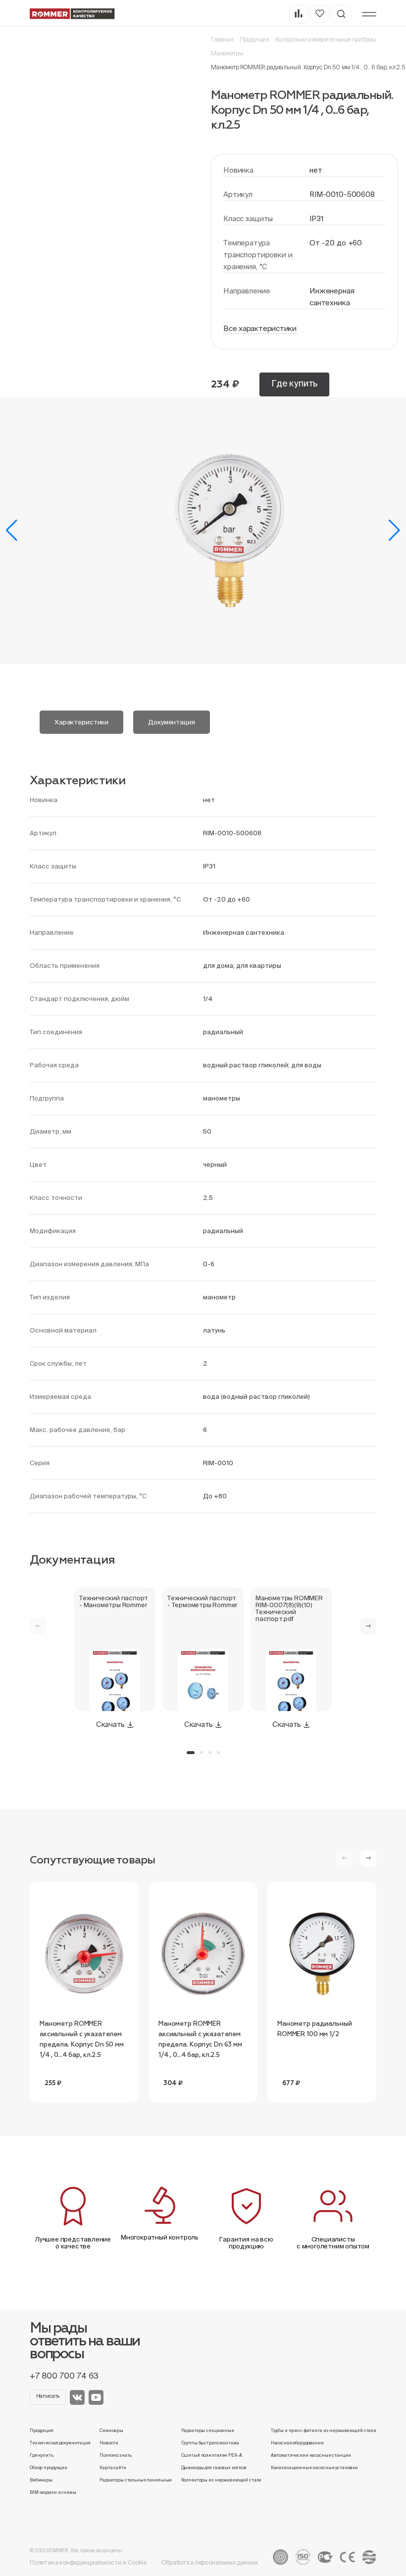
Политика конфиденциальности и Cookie (88, 2562)
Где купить (294, 383)
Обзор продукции (49, 2468)
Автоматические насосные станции (311, 2455)
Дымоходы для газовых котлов (214, 2468)
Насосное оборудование (297, 2443)
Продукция (254, 39)
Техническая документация (60, 2443)
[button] (12, 530)
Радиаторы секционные (208, 2431)
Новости (109, 2443)
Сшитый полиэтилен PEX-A (212, 2455)
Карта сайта (113, 2468)
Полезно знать (116, 2455)
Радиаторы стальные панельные (136, 2480)
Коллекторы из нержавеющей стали (222, 2480)
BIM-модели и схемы (53, 2492)
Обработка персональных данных (210, 2562)
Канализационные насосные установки (314, 2468)
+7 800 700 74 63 (64, 2376)
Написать (48, 2396)
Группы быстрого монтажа (210, 2443)
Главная (222, 39)
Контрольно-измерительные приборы (326, 39)
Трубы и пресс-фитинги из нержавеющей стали (324, 2431)
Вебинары (41, 2480)
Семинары (111, 2431)
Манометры (227, 53)
